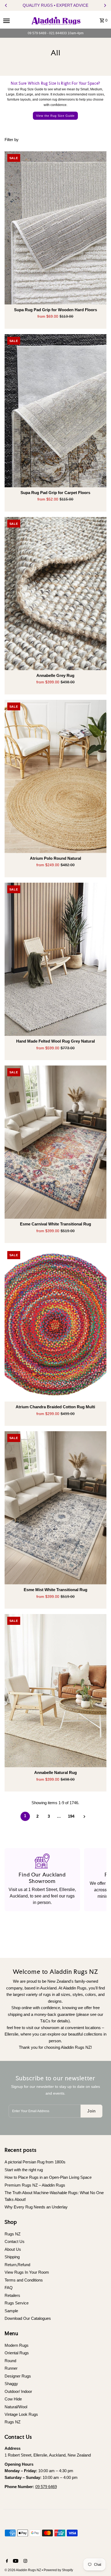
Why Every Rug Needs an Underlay (36, 2207)
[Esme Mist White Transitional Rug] (56, 1508)
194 (71, 1816)
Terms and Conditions (24, 2280)
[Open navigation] (14, 20)
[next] (84, 1816)
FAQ (9, 2288)
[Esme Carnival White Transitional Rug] (56, 1142)
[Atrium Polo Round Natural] (56, 776)
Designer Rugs (18, 2376)
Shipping (12, 2257)
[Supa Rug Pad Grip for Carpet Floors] (56, 411)
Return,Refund (17, 2265)
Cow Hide (13, 2399)
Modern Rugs (17, 2345)
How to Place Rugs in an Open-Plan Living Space (48, 2177)
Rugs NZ (13, 2234)
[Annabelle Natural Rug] (56, 1691)
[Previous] (6, 5)
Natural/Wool (16, 2407)
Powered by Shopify (58, 2570)
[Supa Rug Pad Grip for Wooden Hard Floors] (56, 228)
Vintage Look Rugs (21, 2414)
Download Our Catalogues (28, 2318)
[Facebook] (6, 2561)
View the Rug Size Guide (55, 116)
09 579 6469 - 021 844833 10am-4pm (56, 33)
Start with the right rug (24, 2170)
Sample (11, 2311)
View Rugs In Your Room (27, 2272)
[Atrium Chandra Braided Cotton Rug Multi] (56, 1325)
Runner (11, 2368)
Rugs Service (17, 2303)
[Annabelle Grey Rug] (56, 594)
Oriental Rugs (17, 2353)
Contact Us (15, 2241)
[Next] (105, 5)
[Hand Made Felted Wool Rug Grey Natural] (56, 959)
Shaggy (11, 2384)
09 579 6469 (46, 2487)
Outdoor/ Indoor (18, 2391)
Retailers (12, 2295)
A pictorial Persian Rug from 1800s (35, 2162)
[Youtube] (15, 2561)
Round (10, 2361)
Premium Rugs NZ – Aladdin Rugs (35, 2185)
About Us (13, 2249)
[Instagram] (25, 2561)
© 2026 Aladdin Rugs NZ (23, 2570)
